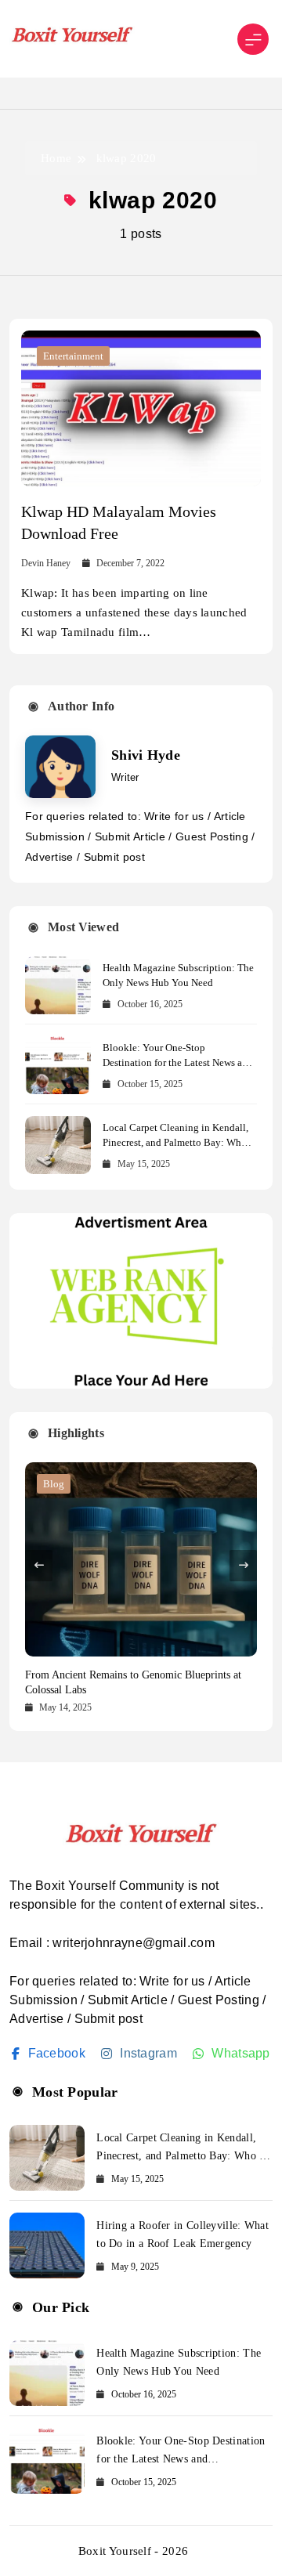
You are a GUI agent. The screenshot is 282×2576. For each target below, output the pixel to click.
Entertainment (73, 356)
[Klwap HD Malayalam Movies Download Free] (141, 408)
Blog (54, 1484)
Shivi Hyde (146, 755)
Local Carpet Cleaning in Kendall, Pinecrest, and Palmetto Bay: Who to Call (175, 1142)
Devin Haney (46, 563)
